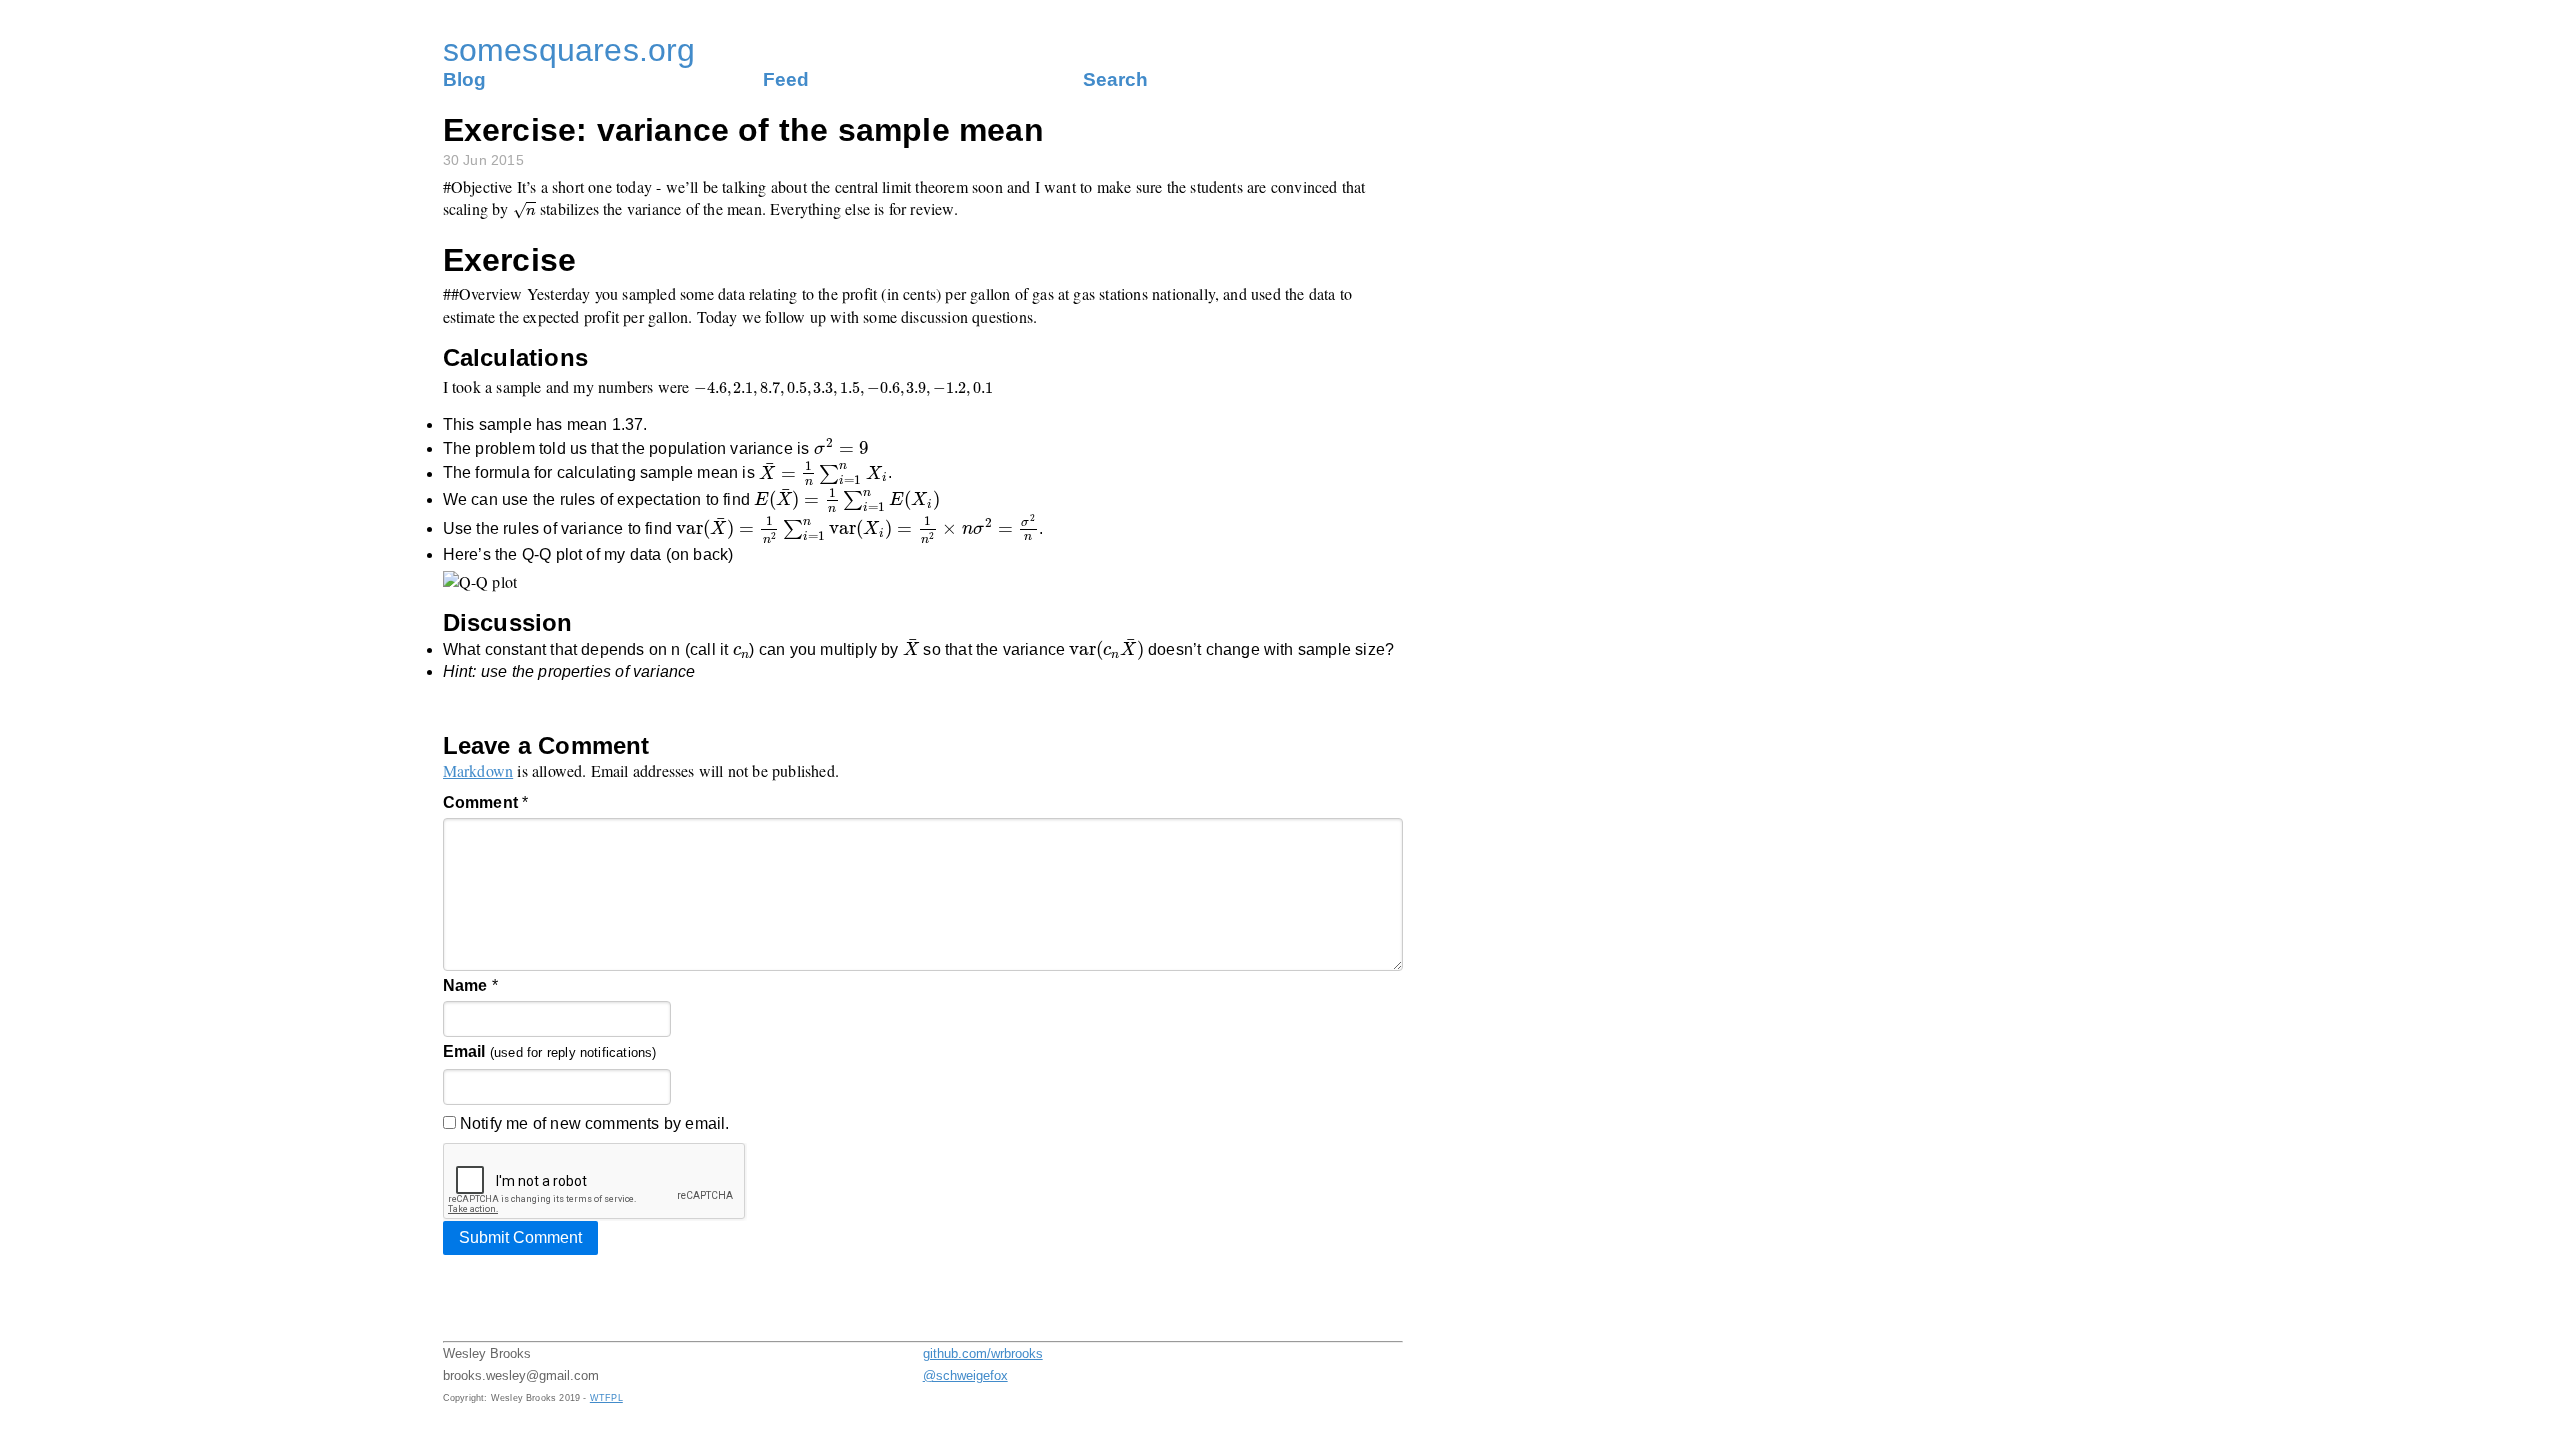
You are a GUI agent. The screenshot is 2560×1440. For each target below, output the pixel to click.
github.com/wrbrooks (983, 1353)
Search (1115, 79)
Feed (786, 79)
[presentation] (524, 211)
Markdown (478, 770)
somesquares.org (569, 50)
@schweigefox (965, 1375)
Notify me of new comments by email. (593, 1123)
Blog (464, 79)
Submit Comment (520, 1237)
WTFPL (606, 1398)
